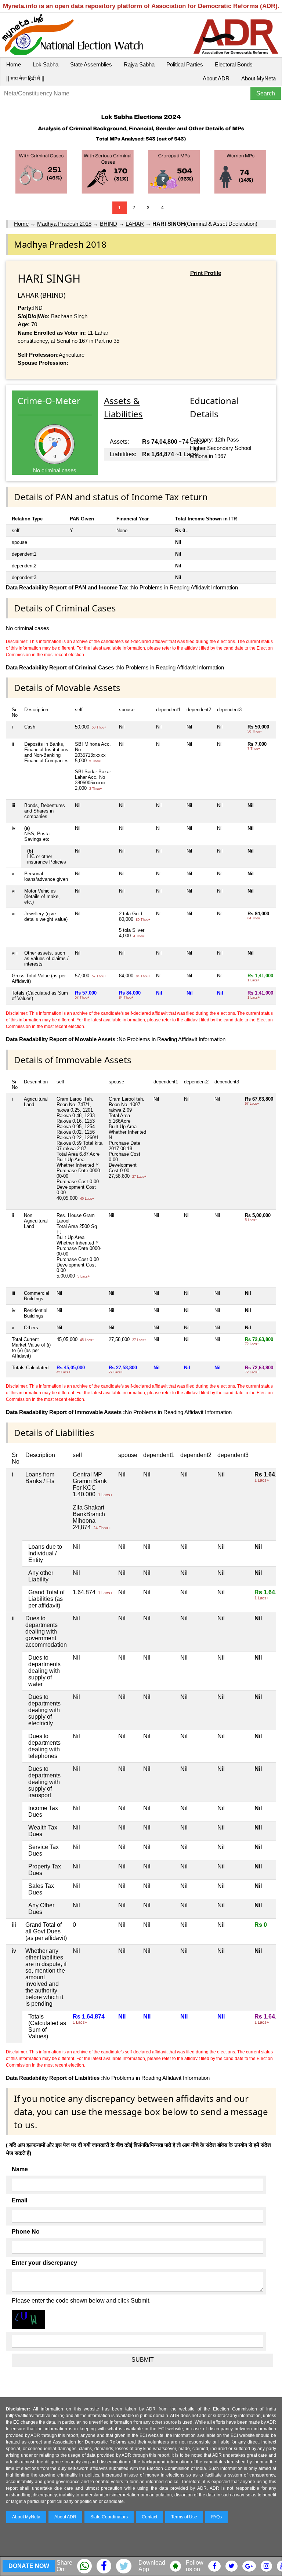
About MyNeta (258, 78)
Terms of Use (184, 2517)
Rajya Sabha (139, 64)
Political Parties (185, 64)
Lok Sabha (46, 64)
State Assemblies (91, 64)
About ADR (216, 78)
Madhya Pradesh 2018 (64, 224)
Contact (149, 2517)
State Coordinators (109, 2517)
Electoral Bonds (234, 64)
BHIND (109, 224)
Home (14, 64)
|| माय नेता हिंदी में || (25, 78)
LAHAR (135, 224)
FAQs (216, 2517)
